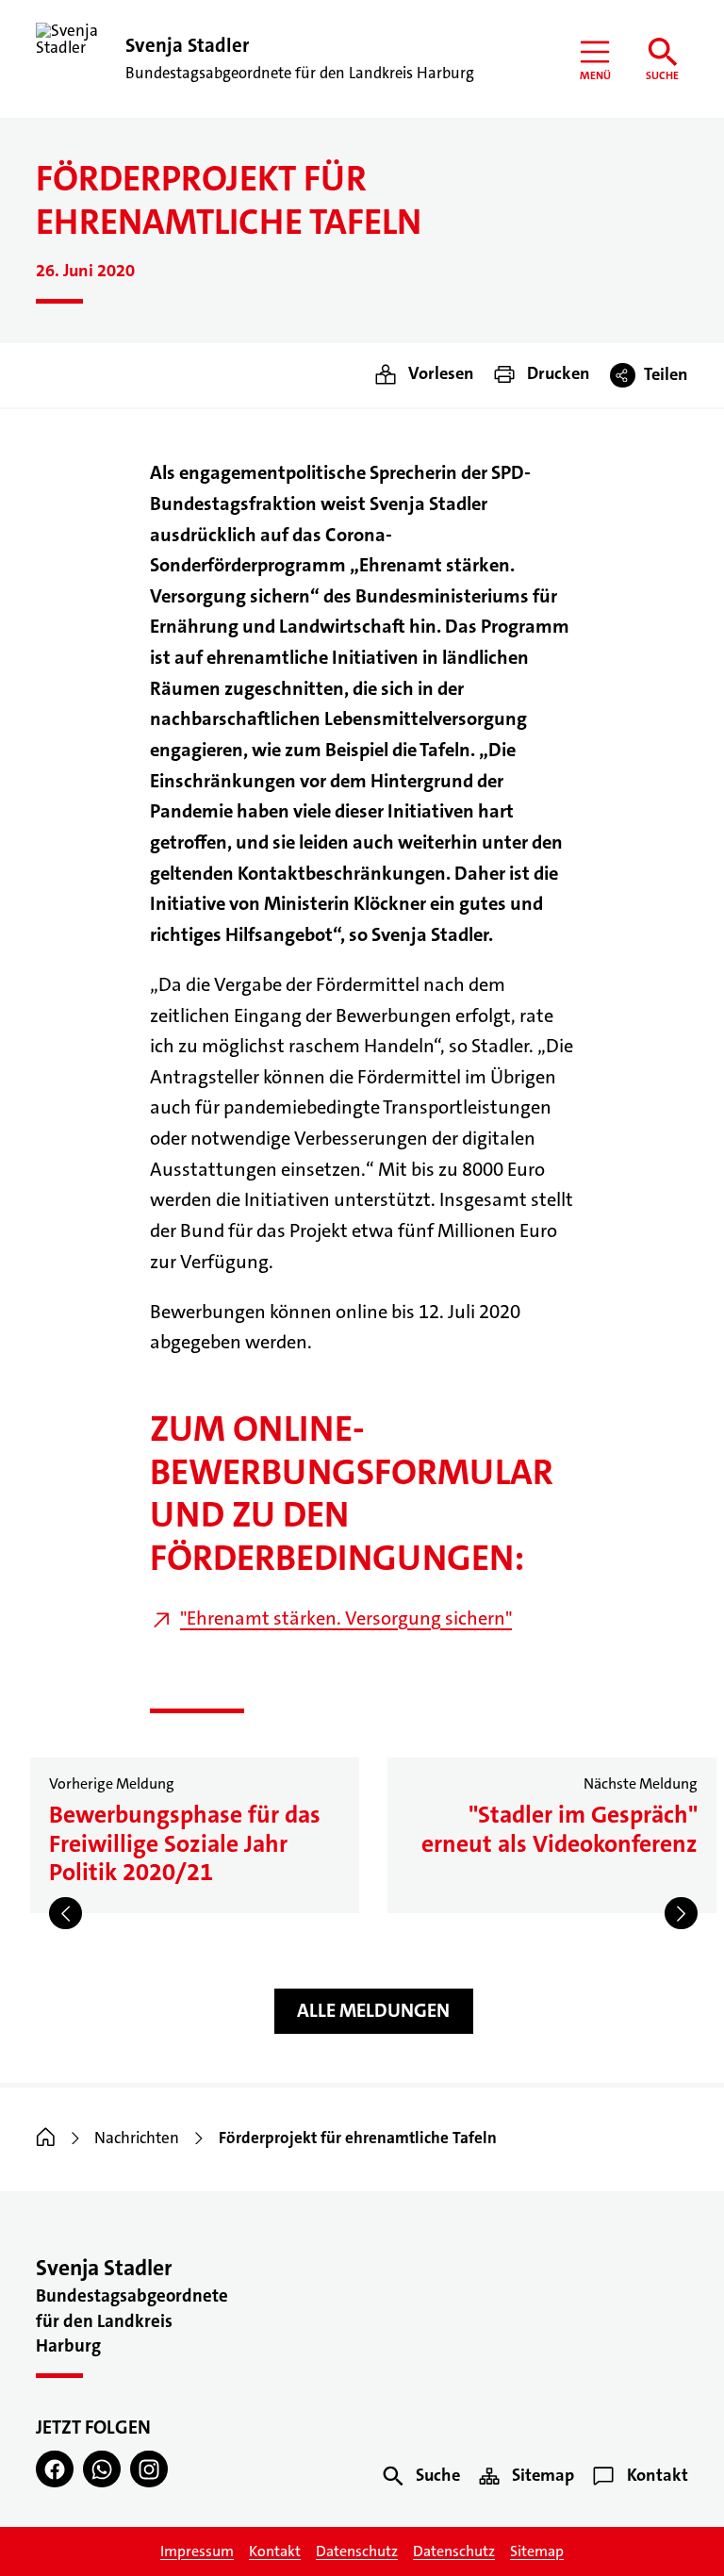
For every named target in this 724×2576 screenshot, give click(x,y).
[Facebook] (55, 2469)
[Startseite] (46, 2138)
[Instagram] (149, 2469)
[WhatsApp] (102, 2469)
